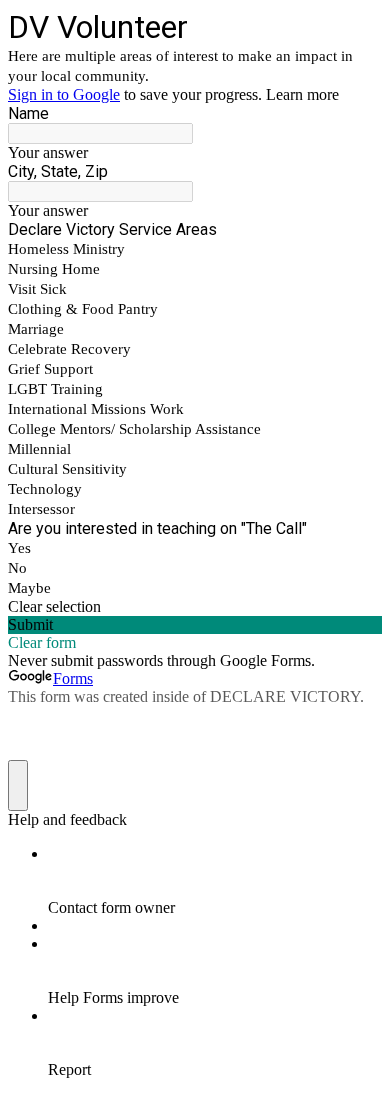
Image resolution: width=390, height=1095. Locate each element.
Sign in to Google (64, 94)
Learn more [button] (302, 94)
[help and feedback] (18, 785)
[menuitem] (215, 881)
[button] (195, 607)
